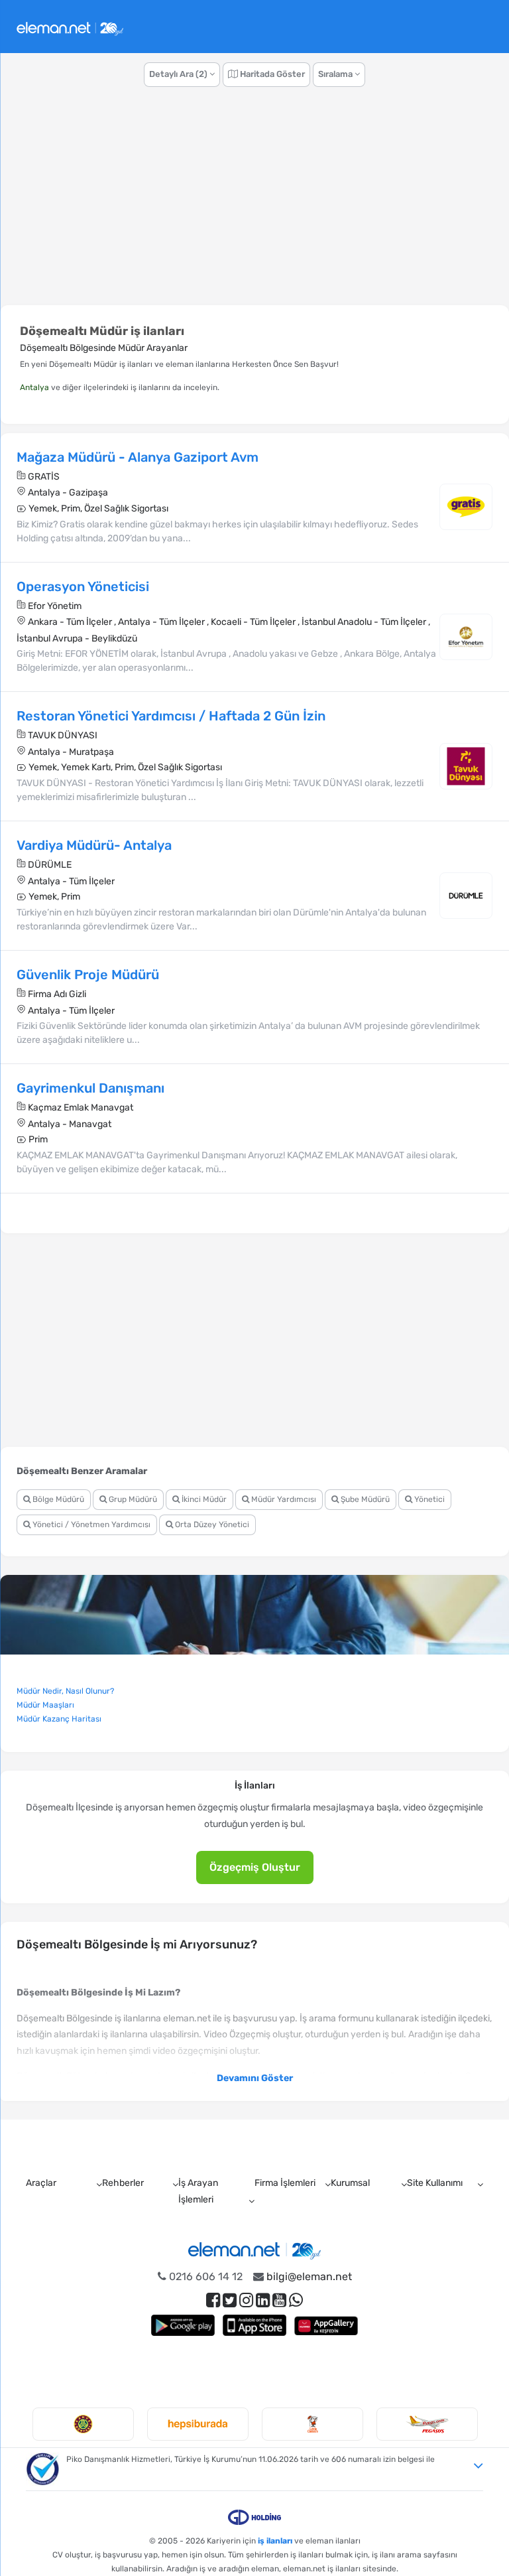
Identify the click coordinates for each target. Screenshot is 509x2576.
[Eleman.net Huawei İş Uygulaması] (326, 2325)
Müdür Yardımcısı (283, 1499)
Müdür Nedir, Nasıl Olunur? (65, 1691)
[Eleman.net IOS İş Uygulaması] (254, 2325)
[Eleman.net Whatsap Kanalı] (296, 2300)
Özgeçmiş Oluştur (255, 1867)
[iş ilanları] (70, 27)
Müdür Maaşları (45, 1705)
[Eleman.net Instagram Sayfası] (246, 2300)
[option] (77, 2424)
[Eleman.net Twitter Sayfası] (230, 2300)
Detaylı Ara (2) (179, 74)
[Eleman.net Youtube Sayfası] (279, 2300)
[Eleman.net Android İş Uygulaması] (183, 2325)
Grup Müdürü (132, 1499)
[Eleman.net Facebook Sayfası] (213, 2300)
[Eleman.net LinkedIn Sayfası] (263, 2300)
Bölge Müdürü (57, 1499)
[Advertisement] (254, 203)
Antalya (34, 387)
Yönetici (428, 1499)
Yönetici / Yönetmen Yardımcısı (90, 1525)
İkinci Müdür (203, 1499)
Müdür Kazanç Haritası (59, 1719)
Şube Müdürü (364, 1499)
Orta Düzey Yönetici (211, 1525)
